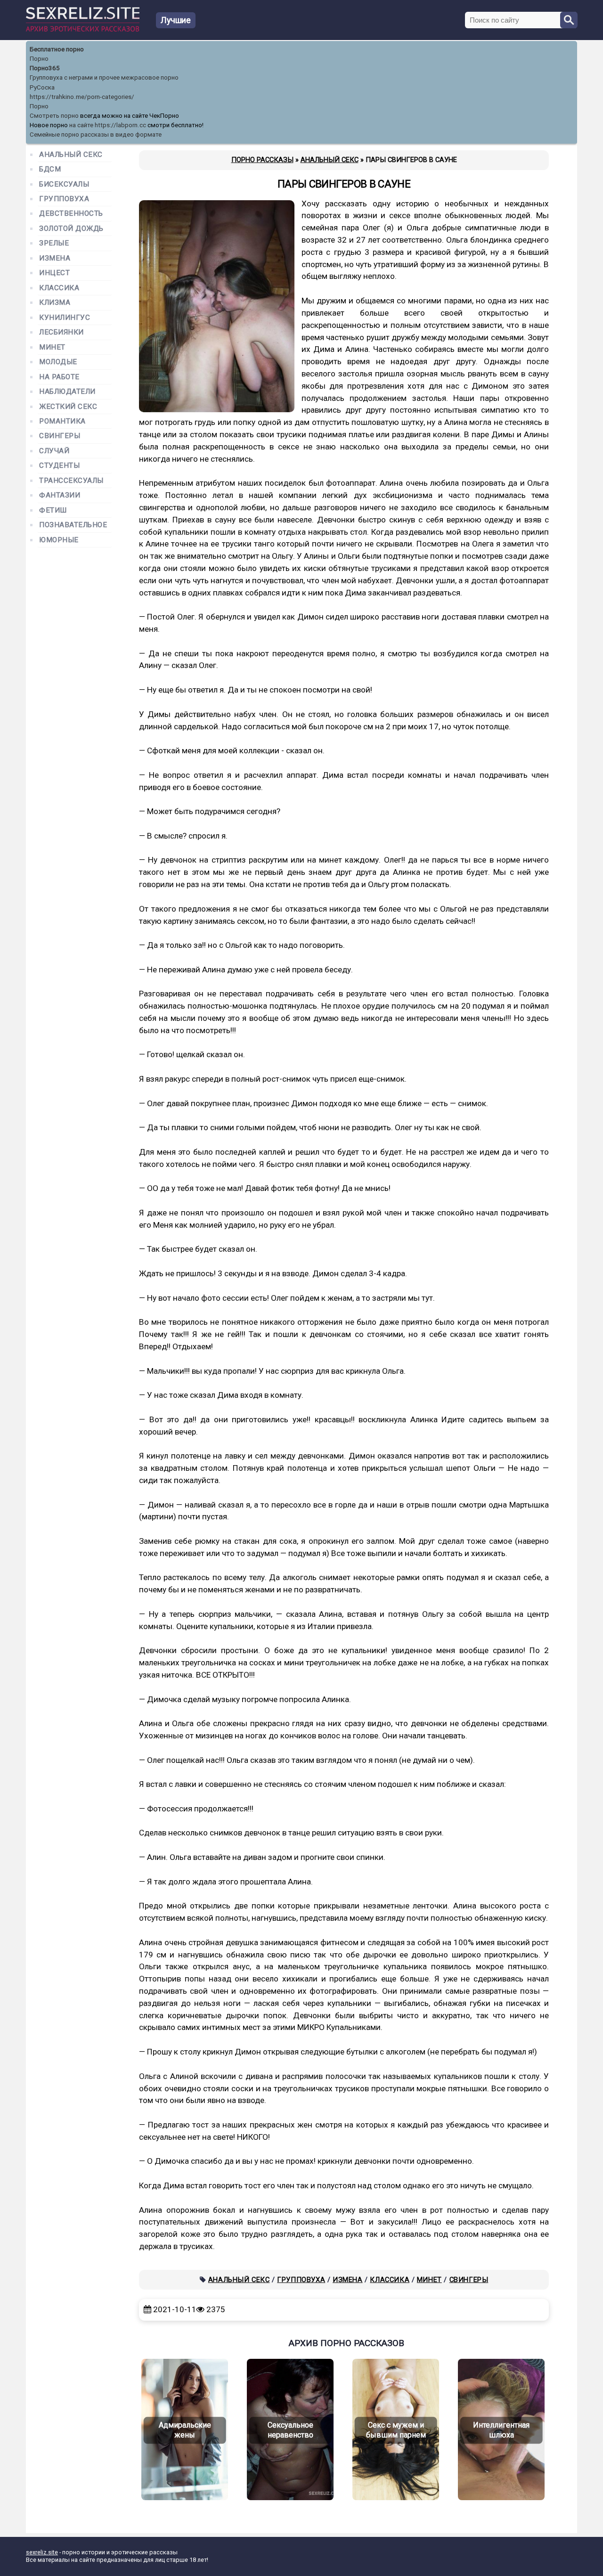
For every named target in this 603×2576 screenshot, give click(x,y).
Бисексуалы (64, 184)
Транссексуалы (71, 481)
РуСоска (42, 87)
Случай (54, 451)
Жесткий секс (68, 407)
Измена (348, 2280)
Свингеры (469, 2280)
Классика (390, 2280)
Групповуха (301, 2280)
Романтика (62, 421)
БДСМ (50, 169)
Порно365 (45, 68)
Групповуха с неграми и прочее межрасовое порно (104, 77)
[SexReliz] (83, 29)
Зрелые (54, 243)
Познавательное (73, 525)
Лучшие (176, 20)
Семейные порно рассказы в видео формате (96, 135)
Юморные (59, 540)
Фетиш (53, 510)
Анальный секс (239, 2280)
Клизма (55, 303)
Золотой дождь (71, 229)
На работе (59, 377)
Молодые (58, 362)
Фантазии (60, 495)
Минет (429, 2280)
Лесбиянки (61, 332)
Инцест (54, 273)
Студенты (59, 466)
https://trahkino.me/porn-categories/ (82, 97)
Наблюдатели (67, 392)
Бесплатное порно (57, 49)
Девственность (71, 214)
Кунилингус (65, 318)
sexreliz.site (42, 2552)
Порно (39, 59)
